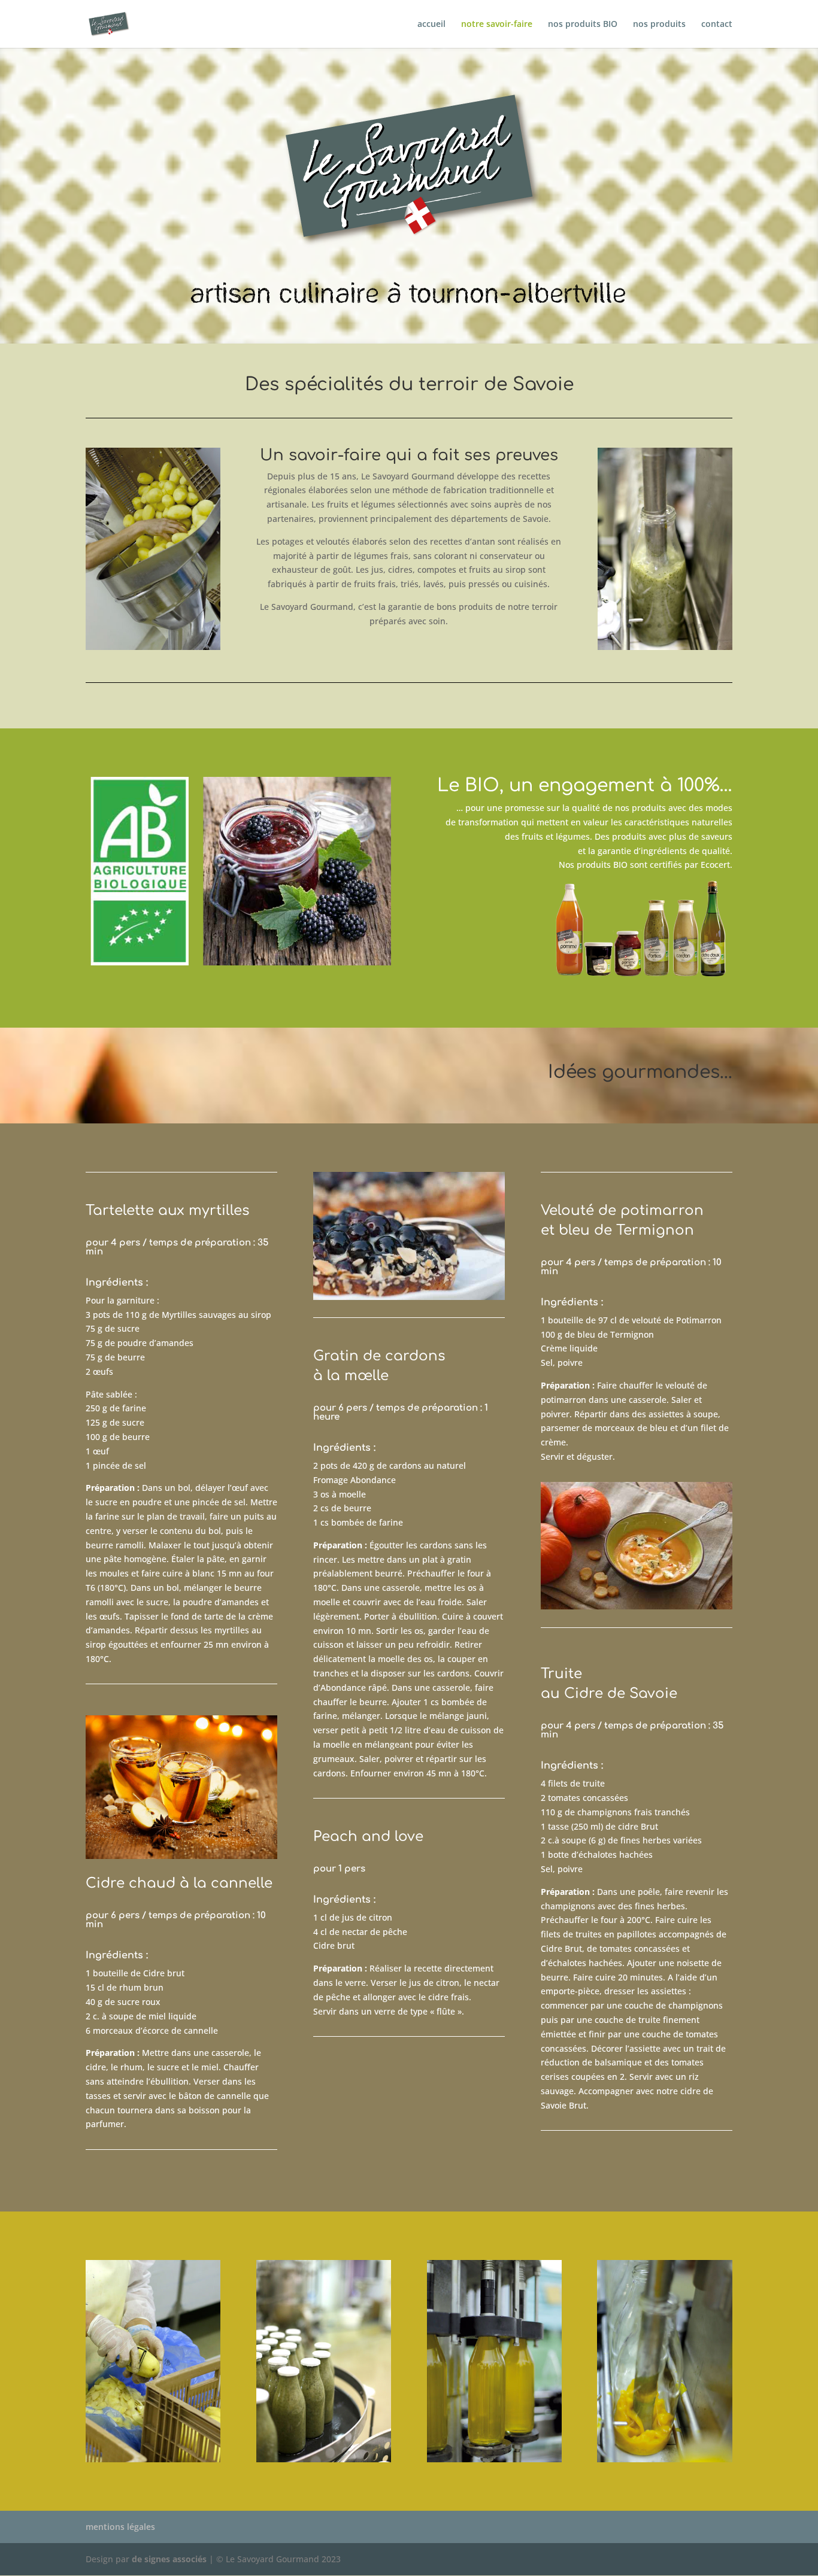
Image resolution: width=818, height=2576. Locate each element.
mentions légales (120, 2527)
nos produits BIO (583, 25)
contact (717, 25)
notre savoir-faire (497, 25)
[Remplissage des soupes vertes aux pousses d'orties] (665, 647)
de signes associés (169, 2559)
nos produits (659, 25)
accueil (431, 25)
